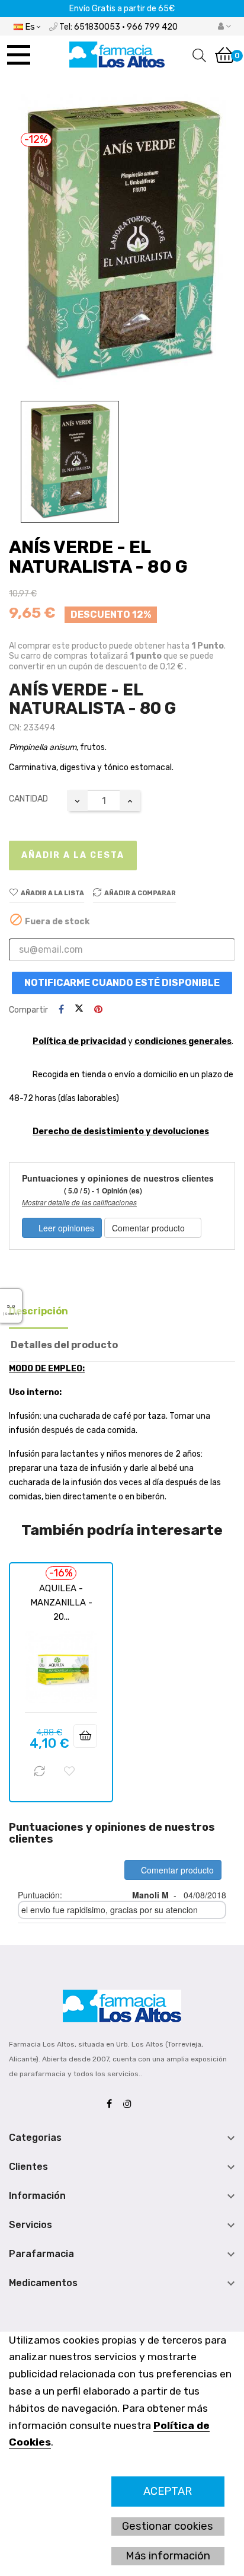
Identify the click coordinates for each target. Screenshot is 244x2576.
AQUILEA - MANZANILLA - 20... (61, 1603)
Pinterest (98, 1010)
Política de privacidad (79, 1041)
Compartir (61, 1010)
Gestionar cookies (168, 2526)
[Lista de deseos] (69, 1771)
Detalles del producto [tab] (64, 1345)
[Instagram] (130, 2104)
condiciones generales (183, 1041)
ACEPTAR (168, 2491)
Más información (168, 2556)
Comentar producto (150, 1228)
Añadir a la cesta (73, 855)
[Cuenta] (224, 27)
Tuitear (79, 1010)
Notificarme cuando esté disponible (122, 983)
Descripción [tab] (38, 1311)
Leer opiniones (65, 1228)
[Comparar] (40, 1771)
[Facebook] (112, 2104)
